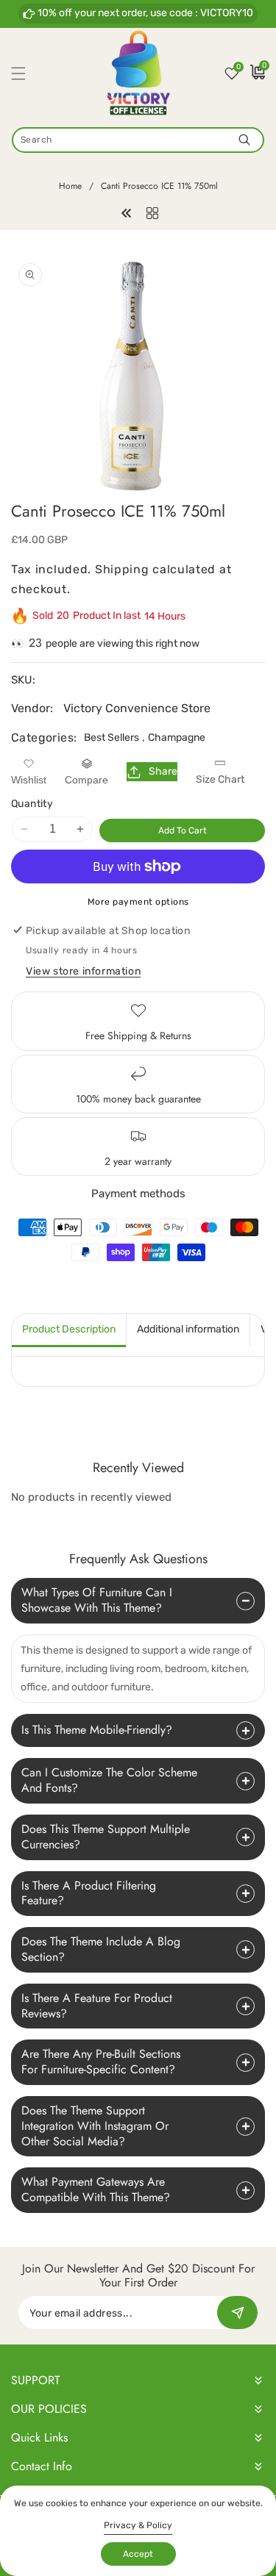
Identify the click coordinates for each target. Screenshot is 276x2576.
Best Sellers (112, 738)
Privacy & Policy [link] (138, 2525)
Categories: (44, 738)
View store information (83, 971)
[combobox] (138, 140)
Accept (138, 2554)
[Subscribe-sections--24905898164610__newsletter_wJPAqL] (237, 2313)
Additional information (188, 1329)
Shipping (122, 569)
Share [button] (163, 771)
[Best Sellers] (152, 212)
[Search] (244, 140)
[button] (27, 73)
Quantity (32, 804)
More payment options (138, 902)
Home (70, 186)
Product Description (69, 1329)
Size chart (220, 779)
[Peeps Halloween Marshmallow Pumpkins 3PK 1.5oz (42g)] (127, 212)
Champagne (177, 738)
